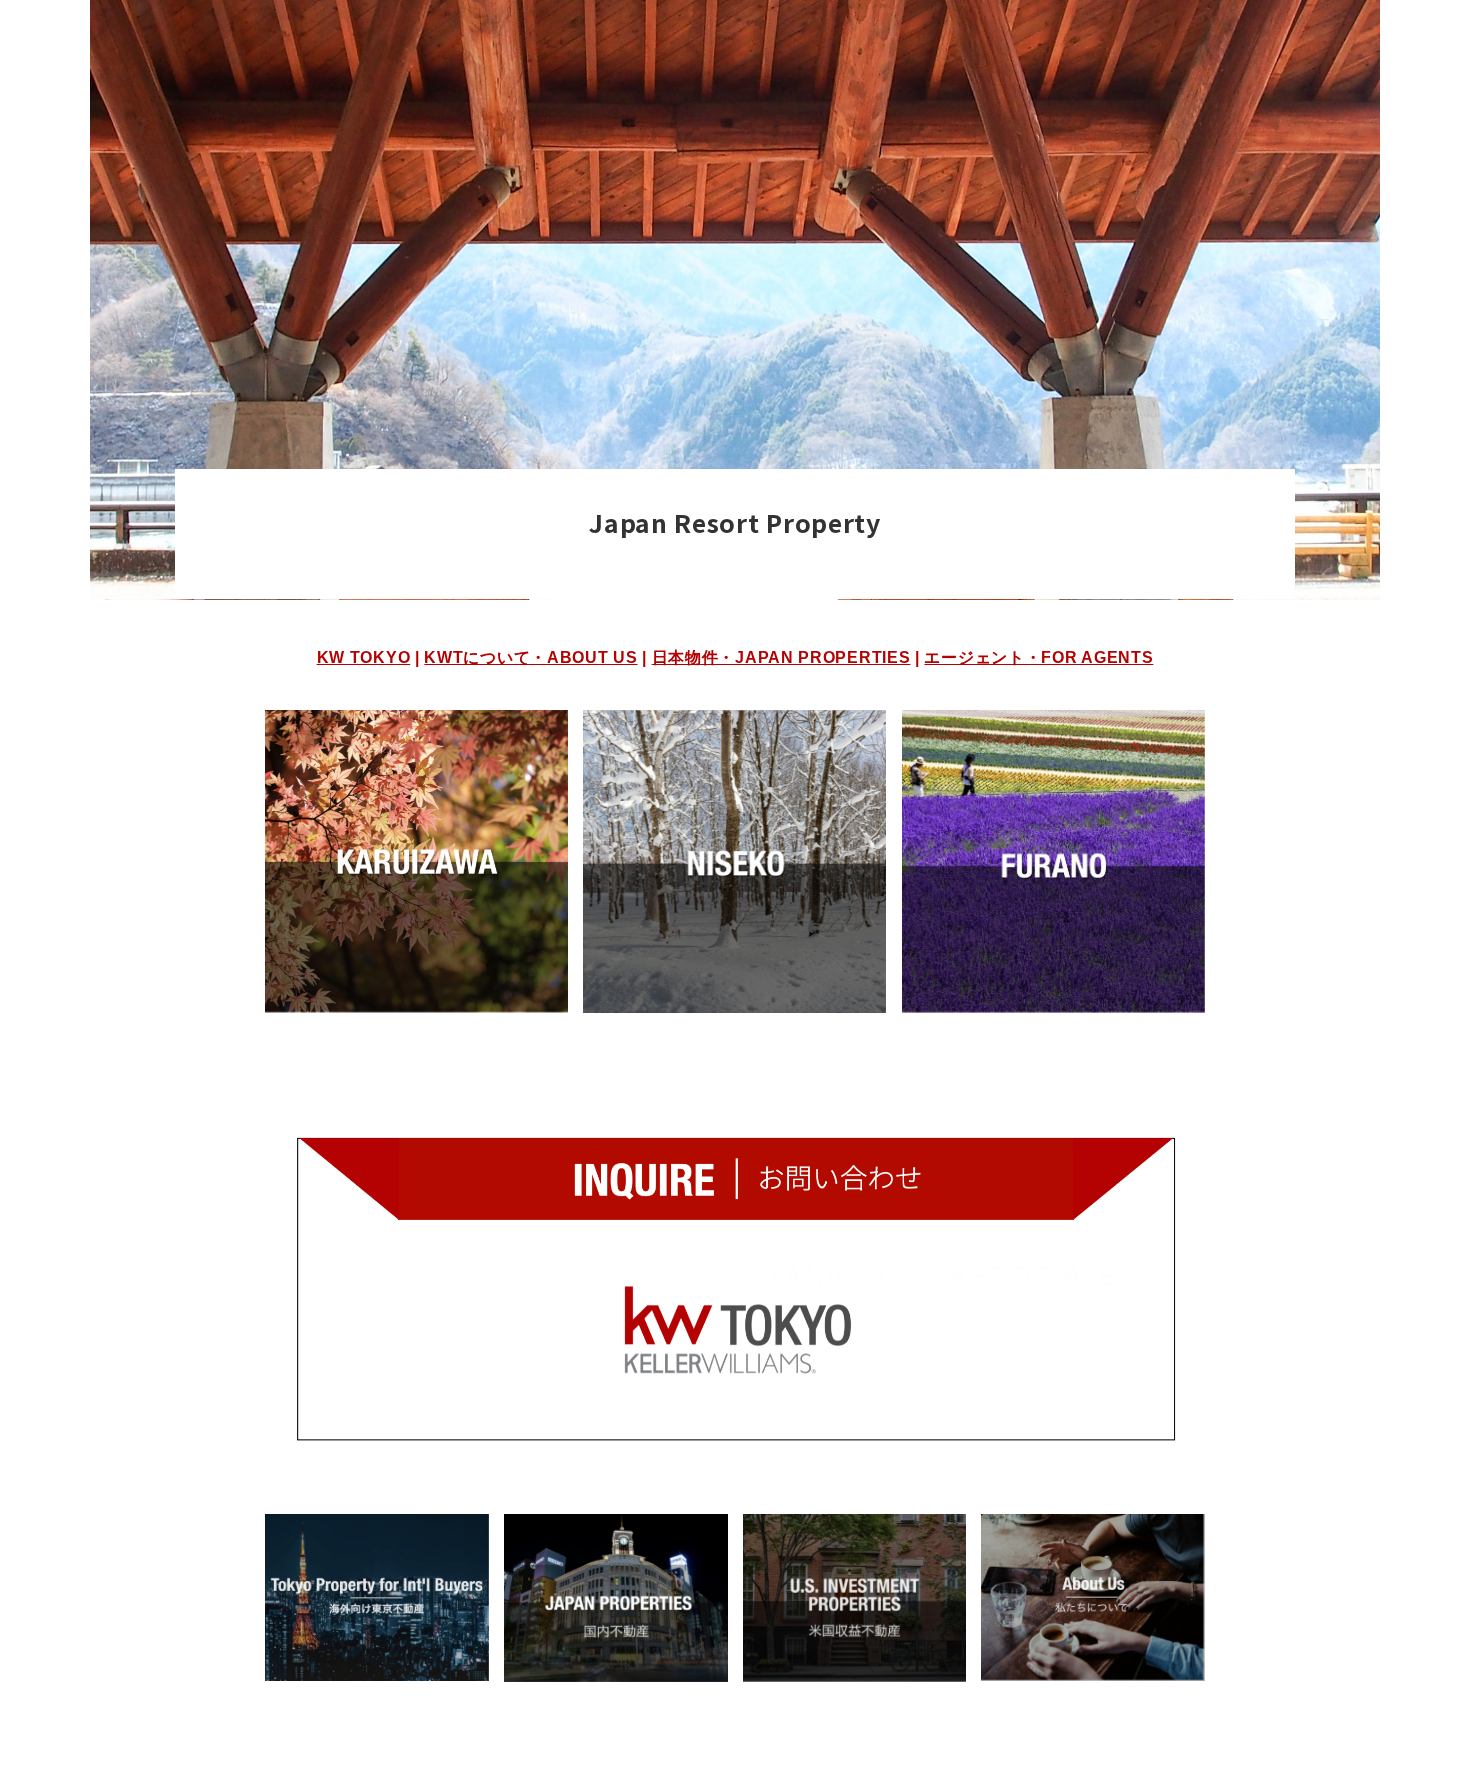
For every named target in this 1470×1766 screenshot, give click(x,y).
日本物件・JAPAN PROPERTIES (781, 657)
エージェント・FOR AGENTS (1038, 657)
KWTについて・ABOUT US (530, 657)
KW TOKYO (364, 657)
